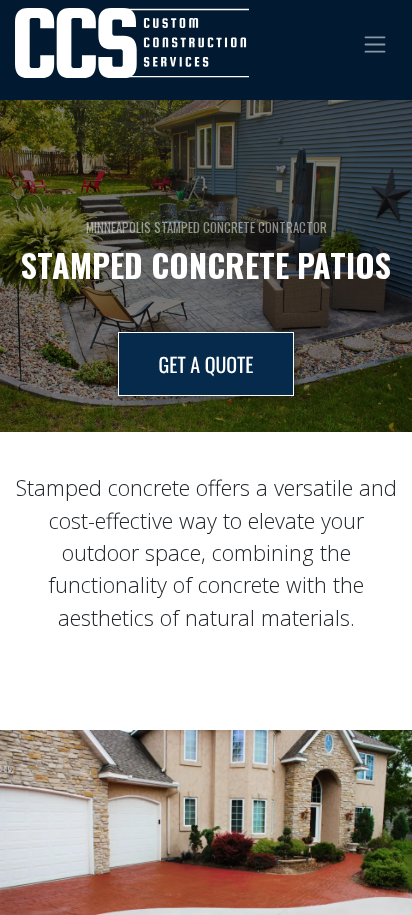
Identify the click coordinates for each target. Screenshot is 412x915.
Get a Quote (206, 364)
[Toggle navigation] (375, 42)
